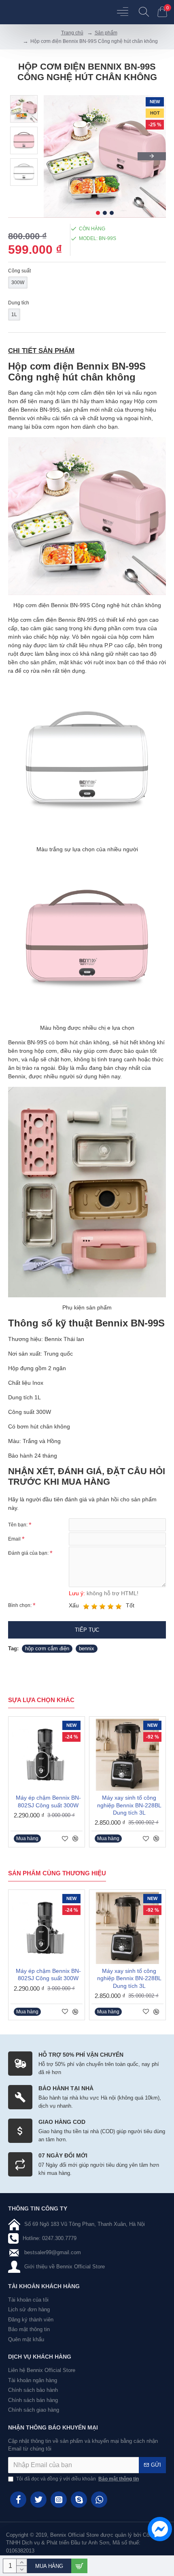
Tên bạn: (18, 1525)
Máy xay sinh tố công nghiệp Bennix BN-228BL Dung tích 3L (129, 1805)
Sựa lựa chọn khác (41, 1700)
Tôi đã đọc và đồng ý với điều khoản (77, 2479)
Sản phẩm (106, 33)
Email (14, 1539)
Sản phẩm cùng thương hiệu (57, 1873)
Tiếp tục (87, 1630)
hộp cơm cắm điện (47, 1648)
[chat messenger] (158, 2530)
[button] (58, 156)
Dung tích (19, 303)
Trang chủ (72, 33)
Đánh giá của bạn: (28, 1553)
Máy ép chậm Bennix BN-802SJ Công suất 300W (48, 1801)
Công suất (19, 271)
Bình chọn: (20, 1605)
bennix (87, 1648)
